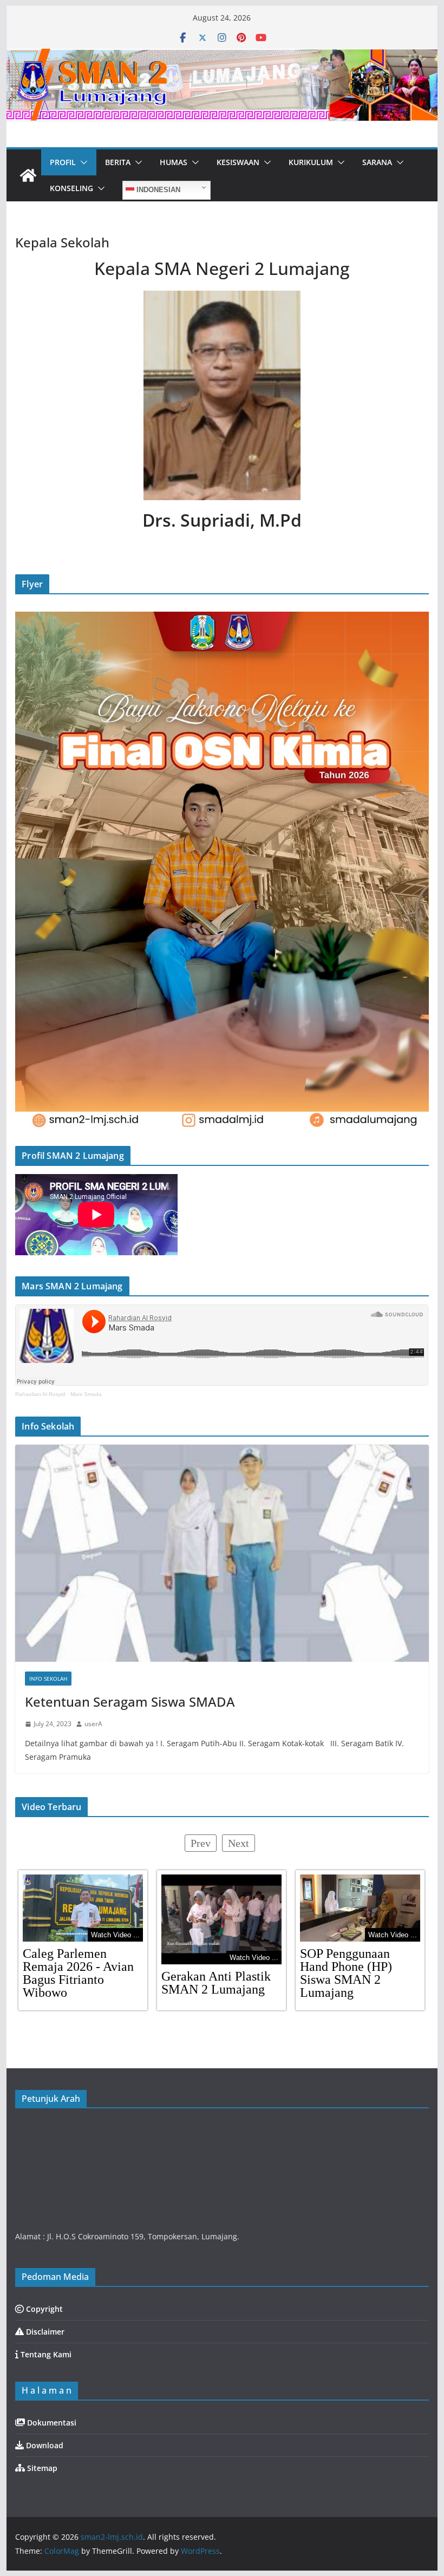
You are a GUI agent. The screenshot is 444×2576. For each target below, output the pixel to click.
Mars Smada (86, 1394)
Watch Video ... (115, 1935)
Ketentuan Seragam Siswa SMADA (130, 1702)
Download (44, 2445)
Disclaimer (44, 2332)
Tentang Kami (45, 2354)
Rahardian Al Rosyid (40, 1394)
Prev (201, 1843)
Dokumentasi (51, 2423)
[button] (82, 162)
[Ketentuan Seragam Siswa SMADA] (222, 1553)
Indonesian (157, 190)
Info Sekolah (48, 1679)
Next (239, 1843)
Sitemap (41, 2468)
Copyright (43, 2309)
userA (93, 1724)
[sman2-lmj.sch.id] (28, 175)
